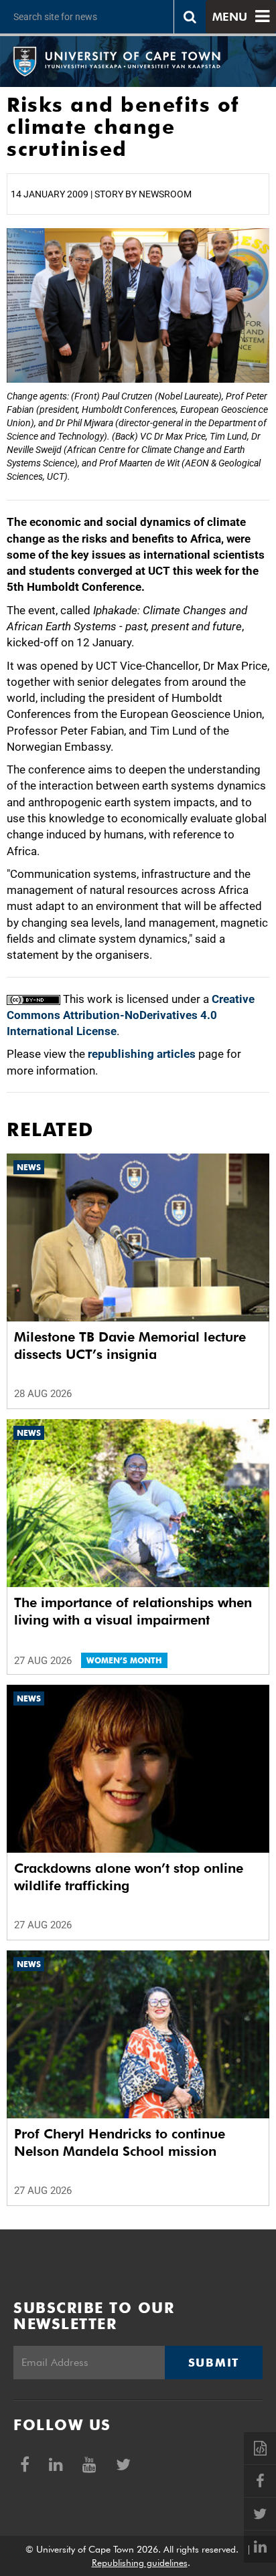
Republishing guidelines (140, 2563)
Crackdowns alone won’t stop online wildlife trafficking (129, 1877)
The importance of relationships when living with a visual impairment (133, 1611)
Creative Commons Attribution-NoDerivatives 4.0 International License (131, 1015)
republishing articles (142, 1054)
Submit (214, 2363)
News (29, 1167)
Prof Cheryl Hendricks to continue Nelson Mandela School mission (120, 2142)
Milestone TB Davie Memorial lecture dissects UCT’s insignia (130, 1346)
